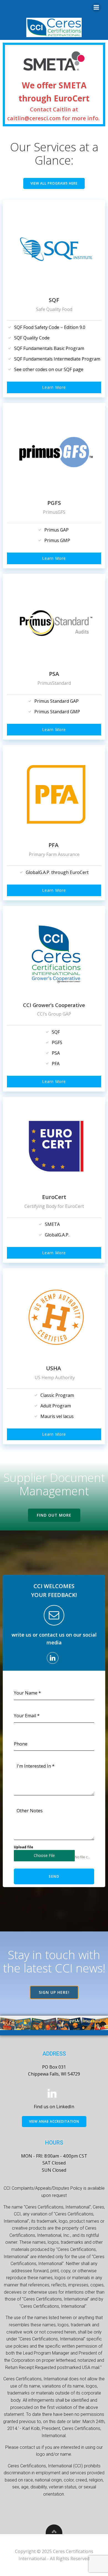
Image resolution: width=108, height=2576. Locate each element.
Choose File (44, 1855)
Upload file (24, 1847)
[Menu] (96, 7)
